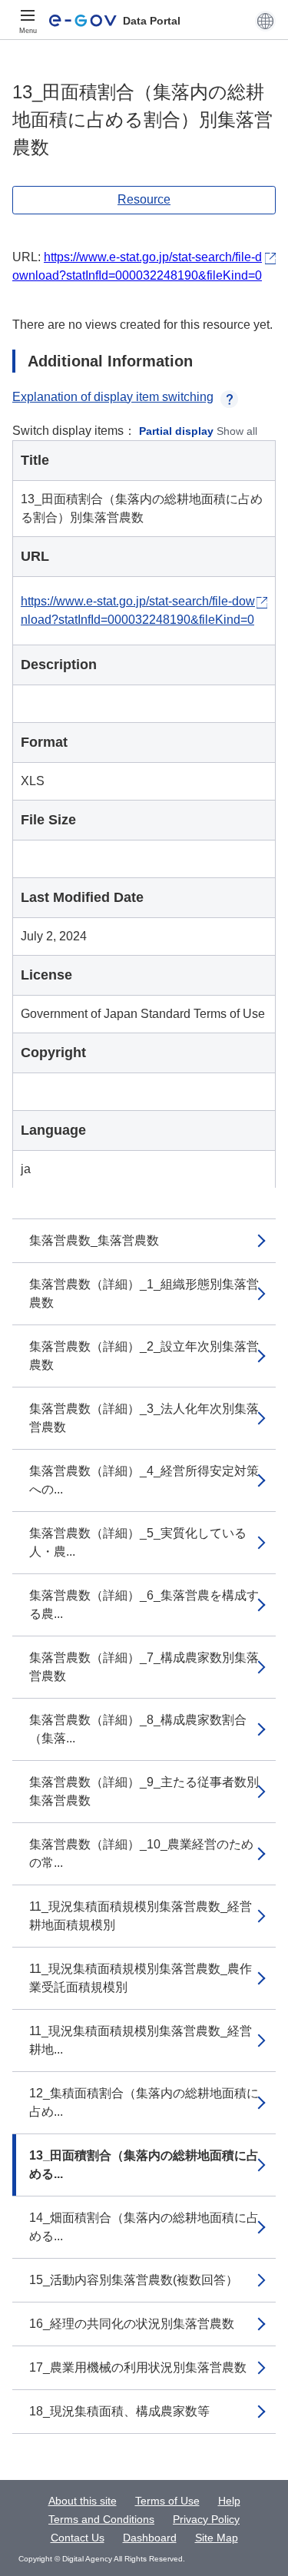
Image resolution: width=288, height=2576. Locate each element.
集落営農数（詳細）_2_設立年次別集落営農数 (144, 1356)
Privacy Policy (206, 2519)
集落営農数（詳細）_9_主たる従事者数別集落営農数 (144, 1791)
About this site (83, 2501)
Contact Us (78, 2538)
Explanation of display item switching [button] (113, 397)
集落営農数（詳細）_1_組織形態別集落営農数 (144, 1293)
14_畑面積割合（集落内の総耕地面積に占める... (144, 2227)
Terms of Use (167, 2501)
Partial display (176, 431)
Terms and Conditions (101, 2519)
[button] (265, 21)
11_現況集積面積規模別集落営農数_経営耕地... (141, 2040)
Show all (237, 431)
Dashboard (150, 2538)
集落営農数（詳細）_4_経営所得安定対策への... (144, 1480)
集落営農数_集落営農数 (94, 1240)
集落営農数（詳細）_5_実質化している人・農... (138, 1542)
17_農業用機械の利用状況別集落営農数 (138, 2367)
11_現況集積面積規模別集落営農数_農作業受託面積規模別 (141, 1978)
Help (229, 2501)
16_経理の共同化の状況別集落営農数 (132, 2324)
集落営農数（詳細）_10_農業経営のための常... (141, 1853)
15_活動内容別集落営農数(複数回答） (134, 2280)
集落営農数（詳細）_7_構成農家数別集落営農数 (144, 1667)
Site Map (217, 2538)
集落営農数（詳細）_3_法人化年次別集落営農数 (144, 1418)
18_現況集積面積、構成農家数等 (119, 2411)
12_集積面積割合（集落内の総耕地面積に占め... (144, 2102)
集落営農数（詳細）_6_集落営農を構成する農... (144, 1605)
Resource (144, 199)
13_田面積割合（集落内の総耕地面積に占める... (144, 2165)
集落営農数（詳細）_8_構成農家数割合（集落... (138, 1729)
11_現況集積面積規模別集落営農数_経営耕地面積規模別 (141, 1916)
